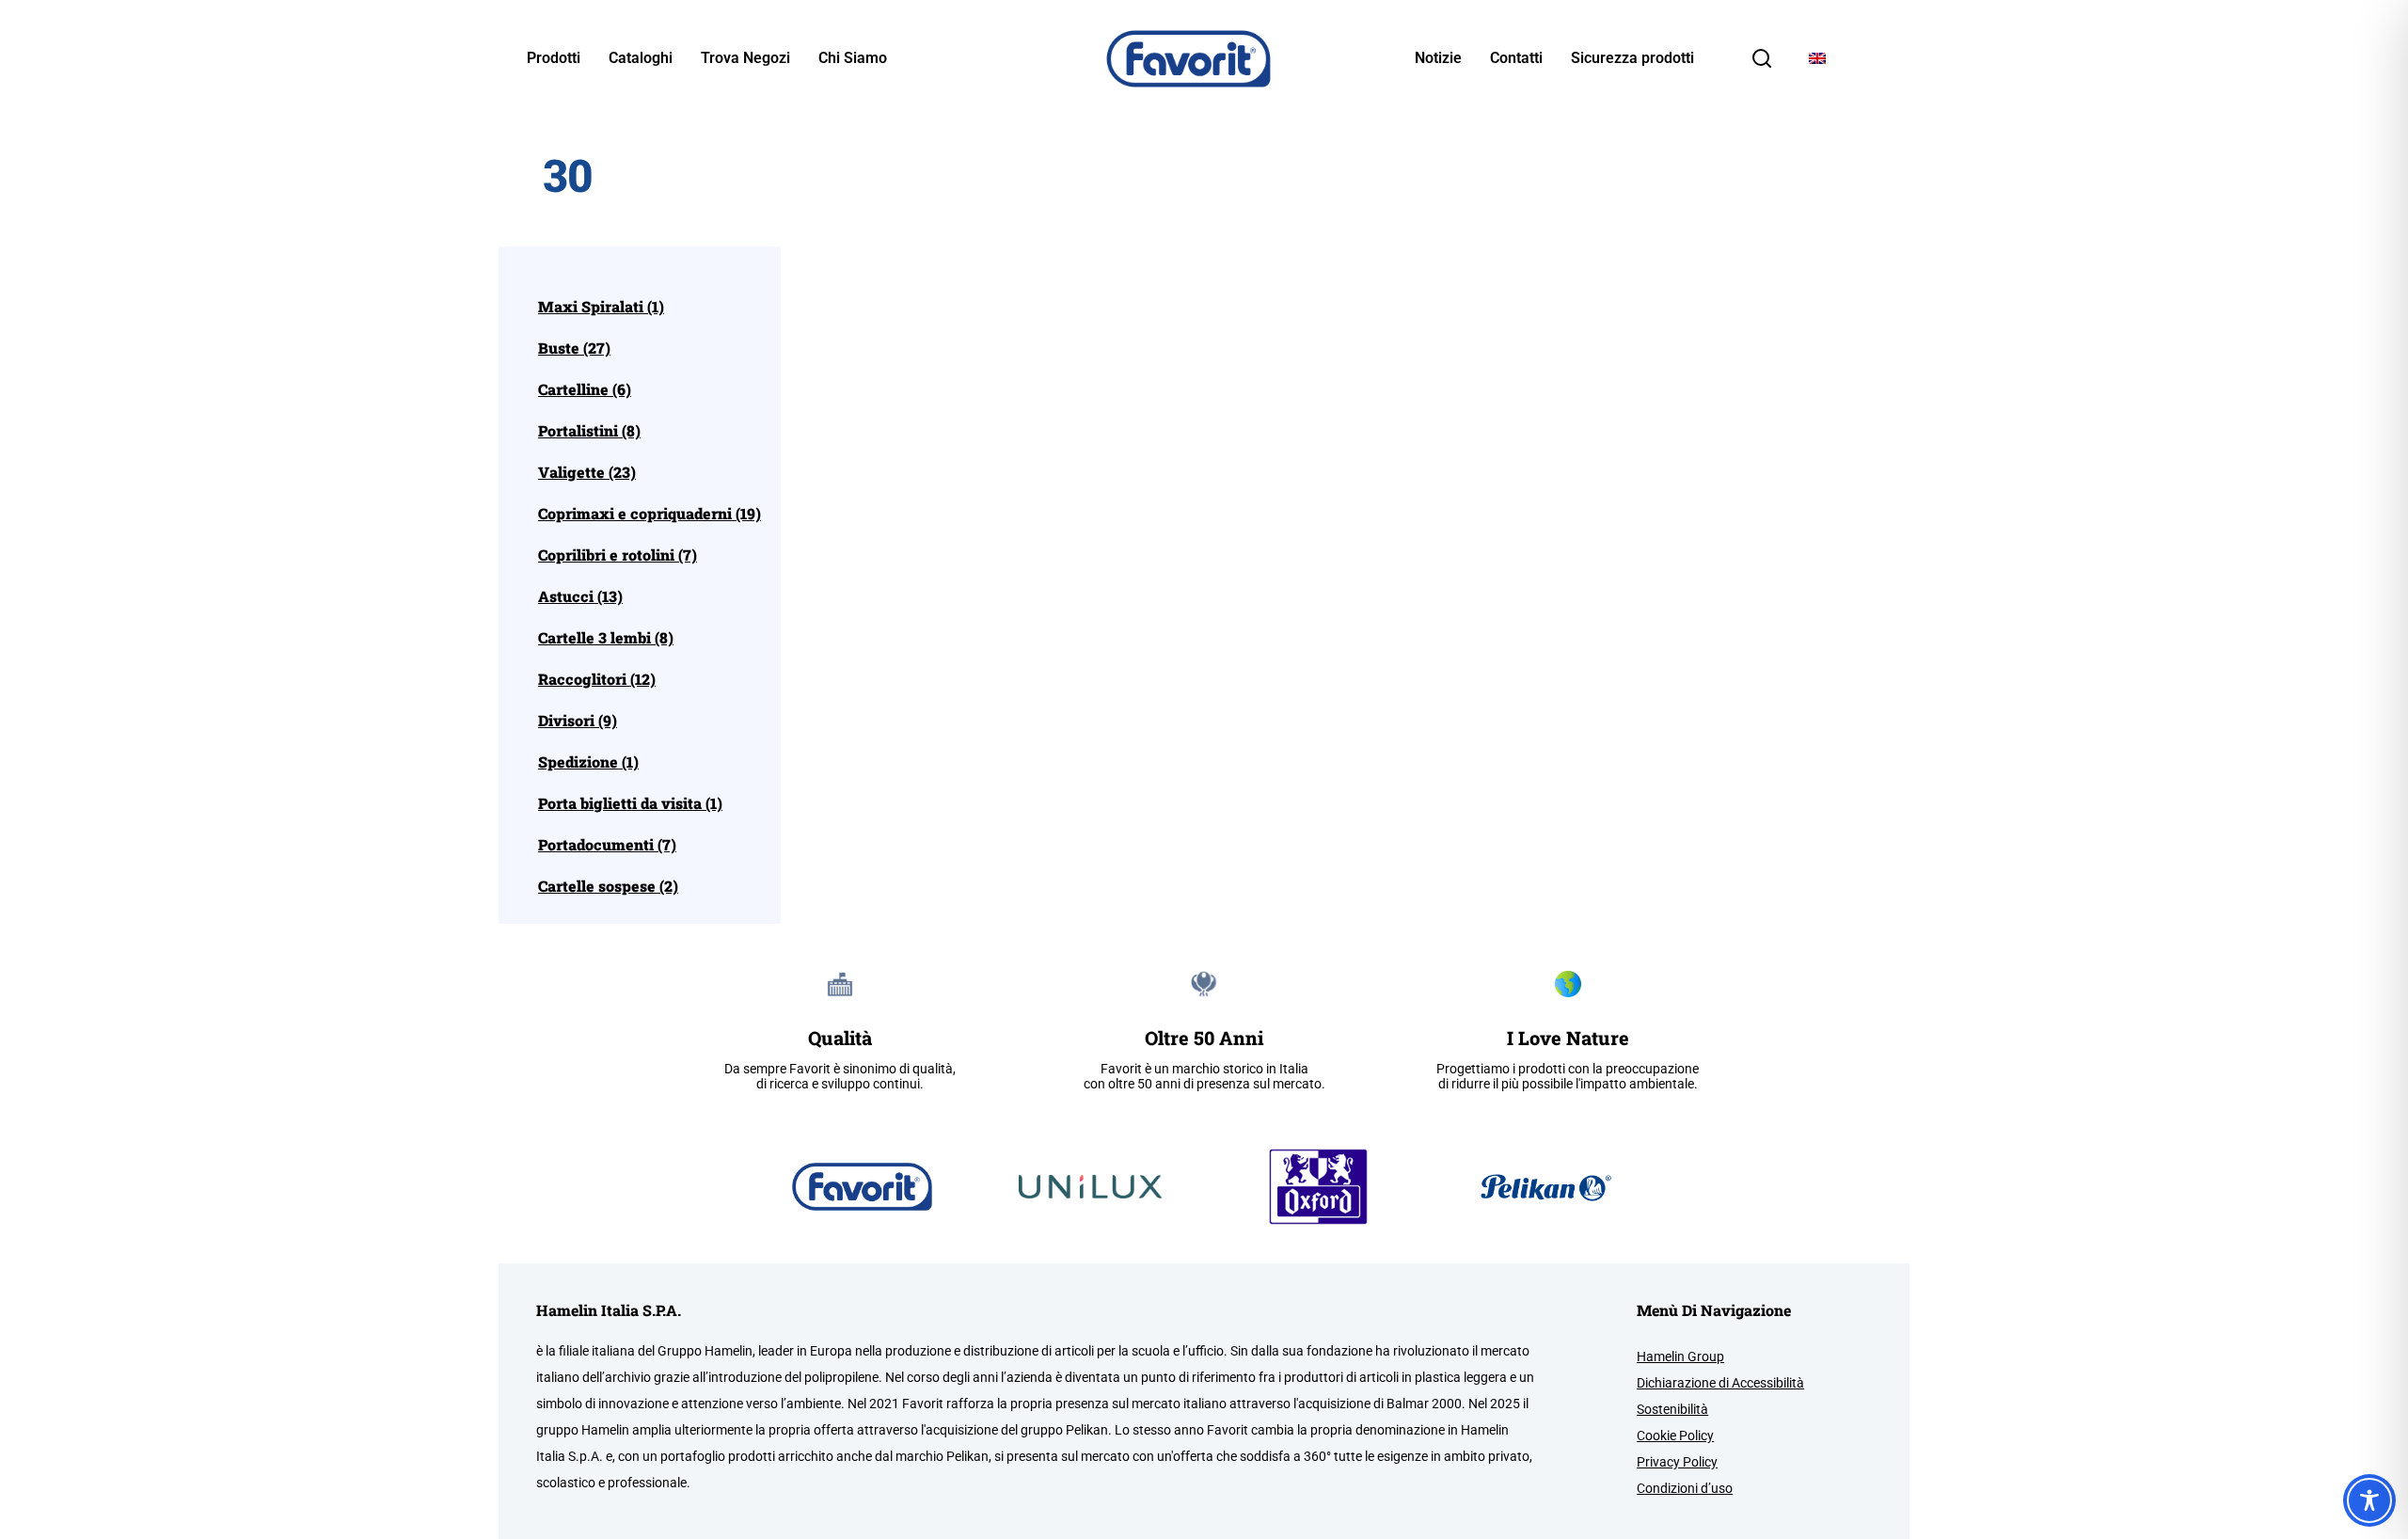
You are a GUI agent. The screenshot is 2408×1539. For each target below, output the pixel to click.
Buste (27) (574, 348)
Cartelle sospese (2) (608, 886)
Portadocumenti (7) (607, 845)
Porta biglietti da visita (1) (630, 803)
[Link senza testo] (1762, 64)
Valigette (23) (587, 472)
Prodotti (554, 58)
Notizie (1438, 58)
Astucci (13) (580, 596)
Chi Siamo (853, 58)
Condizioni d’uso (1685, 1488)
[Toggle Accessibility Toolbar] (2369, 1500)
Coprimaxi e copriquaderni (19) (650, 514)
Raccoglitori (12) (597, 679)
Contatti (1516, 58)
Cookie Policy (1675, 1436)
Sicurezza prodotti (1632, 58)
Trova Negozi (745, 58)
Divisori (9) (578, 721)
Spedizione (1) (588, 762)
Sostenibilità (1672, 1409)
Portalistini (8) (589, 431)
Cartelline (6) (585, 389)
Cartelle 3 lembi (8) (606, 638)
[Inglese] (1817, 59)
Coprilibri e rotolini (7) (618, 555)
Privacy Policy (1677, 1462)
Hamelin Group (1680, 1357)
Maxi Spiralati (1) (601, 307)
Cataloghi (641, 58)
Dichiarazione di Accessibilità (1720, 1383)
